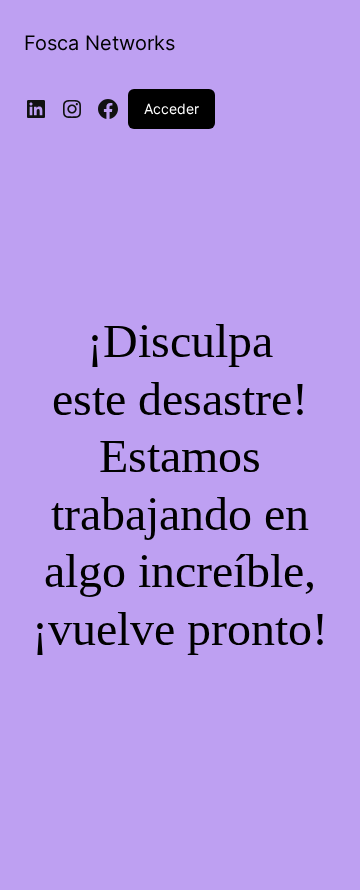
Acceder (171, 108)
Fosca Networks (99, 43)
